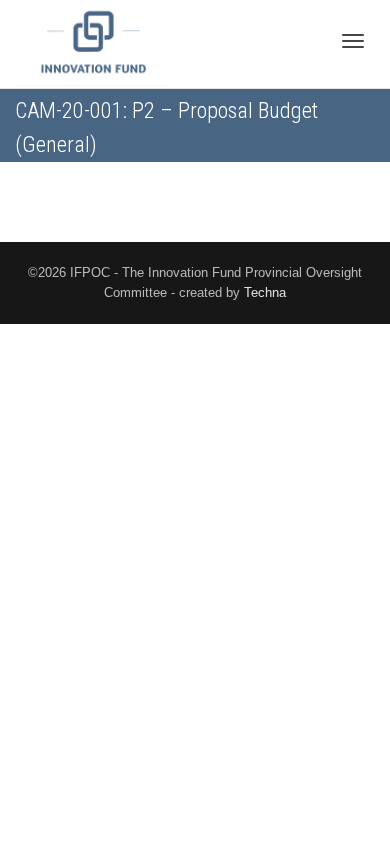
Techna (265, 292)
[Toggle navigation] (353, 41)
